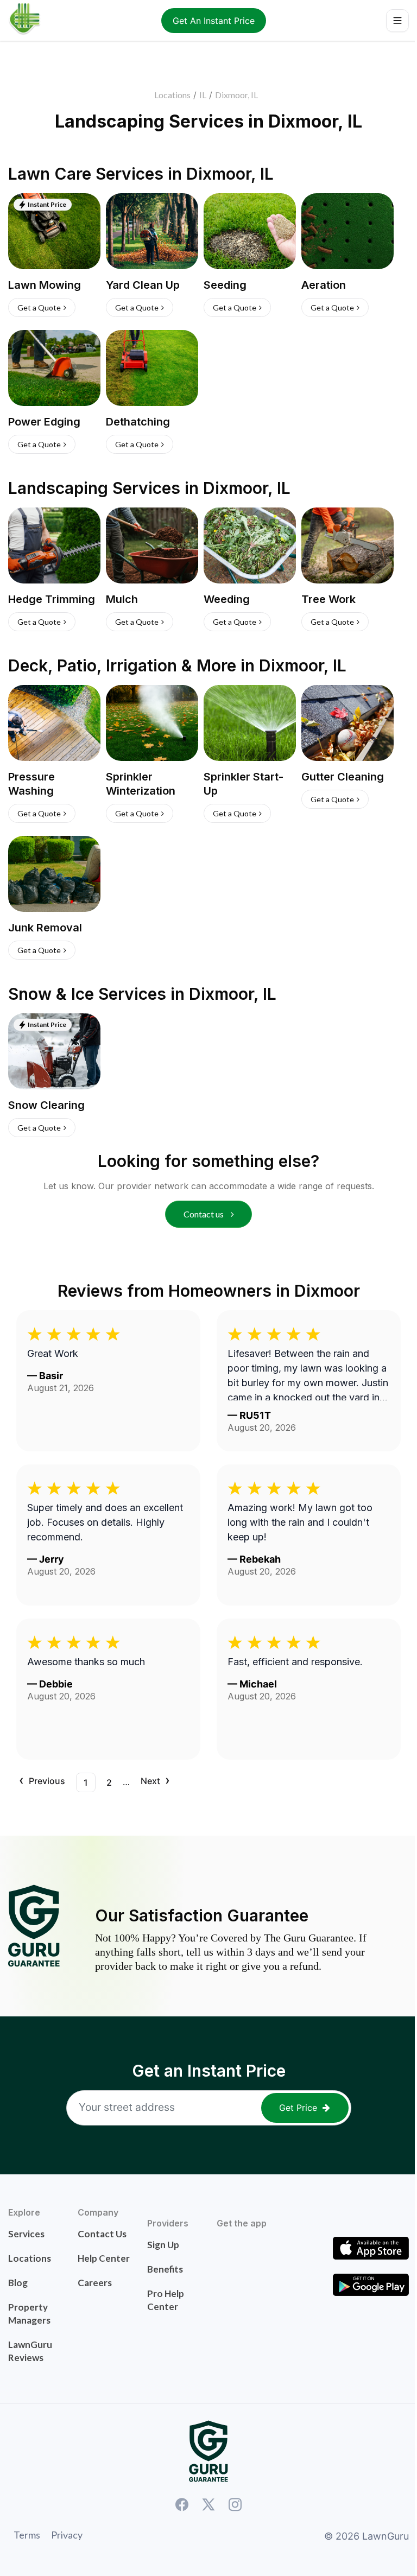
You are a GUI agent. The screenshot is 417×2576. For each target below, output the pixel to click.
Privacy (67, 2535)
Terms (27, 2535)
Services (26, 2234)
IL (203, 95)
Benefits (165, 2269)
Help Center (104, 2258)
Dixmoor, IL (236, 95)
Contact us (204, 1214)
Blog (18, 2283)
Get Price (298, 2108)
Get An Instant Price (214, 21)
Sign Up (163, 2245)
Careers (95, 2283)
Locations (172, 95)
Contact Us (102, 2234)
